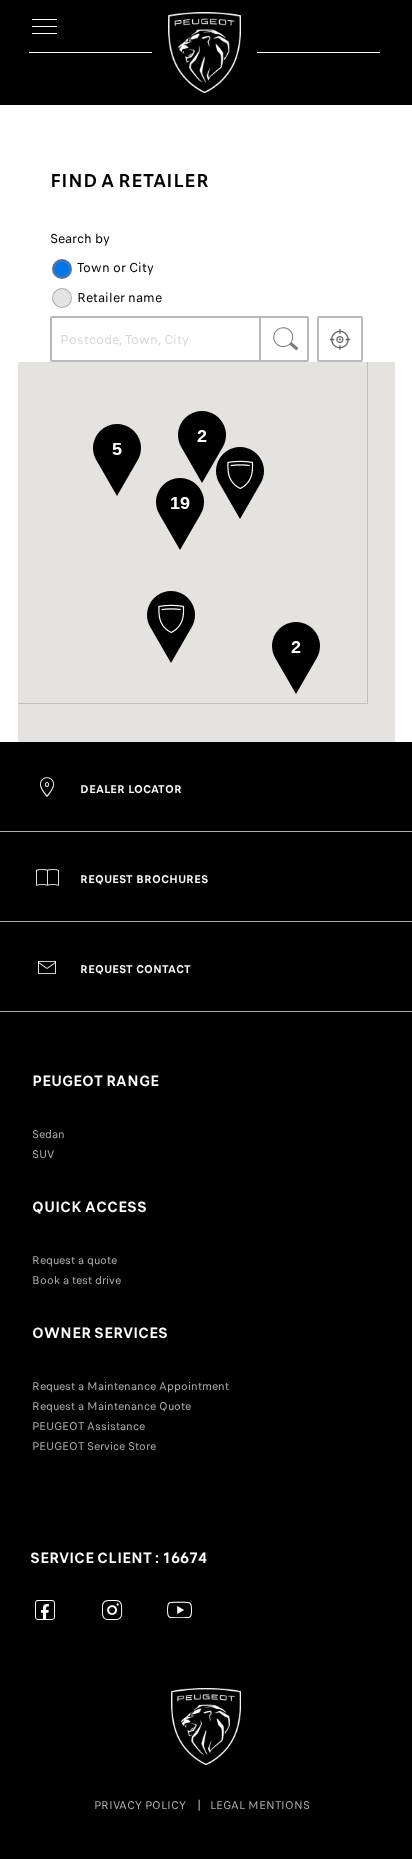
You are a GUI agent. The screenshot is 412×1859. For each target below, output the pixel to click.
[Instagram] (112, 1609)
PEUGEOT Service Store (94, 1446)
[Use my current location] (339, 339)
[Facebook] (45, 1609)
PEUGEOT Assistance (88, 1426)
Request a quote (74, 1260)
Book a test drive (76, 1280)
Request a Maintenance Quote (111, 1406)
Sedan (48, 1134)
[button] (240, 483)
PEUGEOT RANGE (95, 1081)
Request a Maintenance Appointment (130, 1386)
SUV (43, 1154)
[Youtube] (179, 1609)
